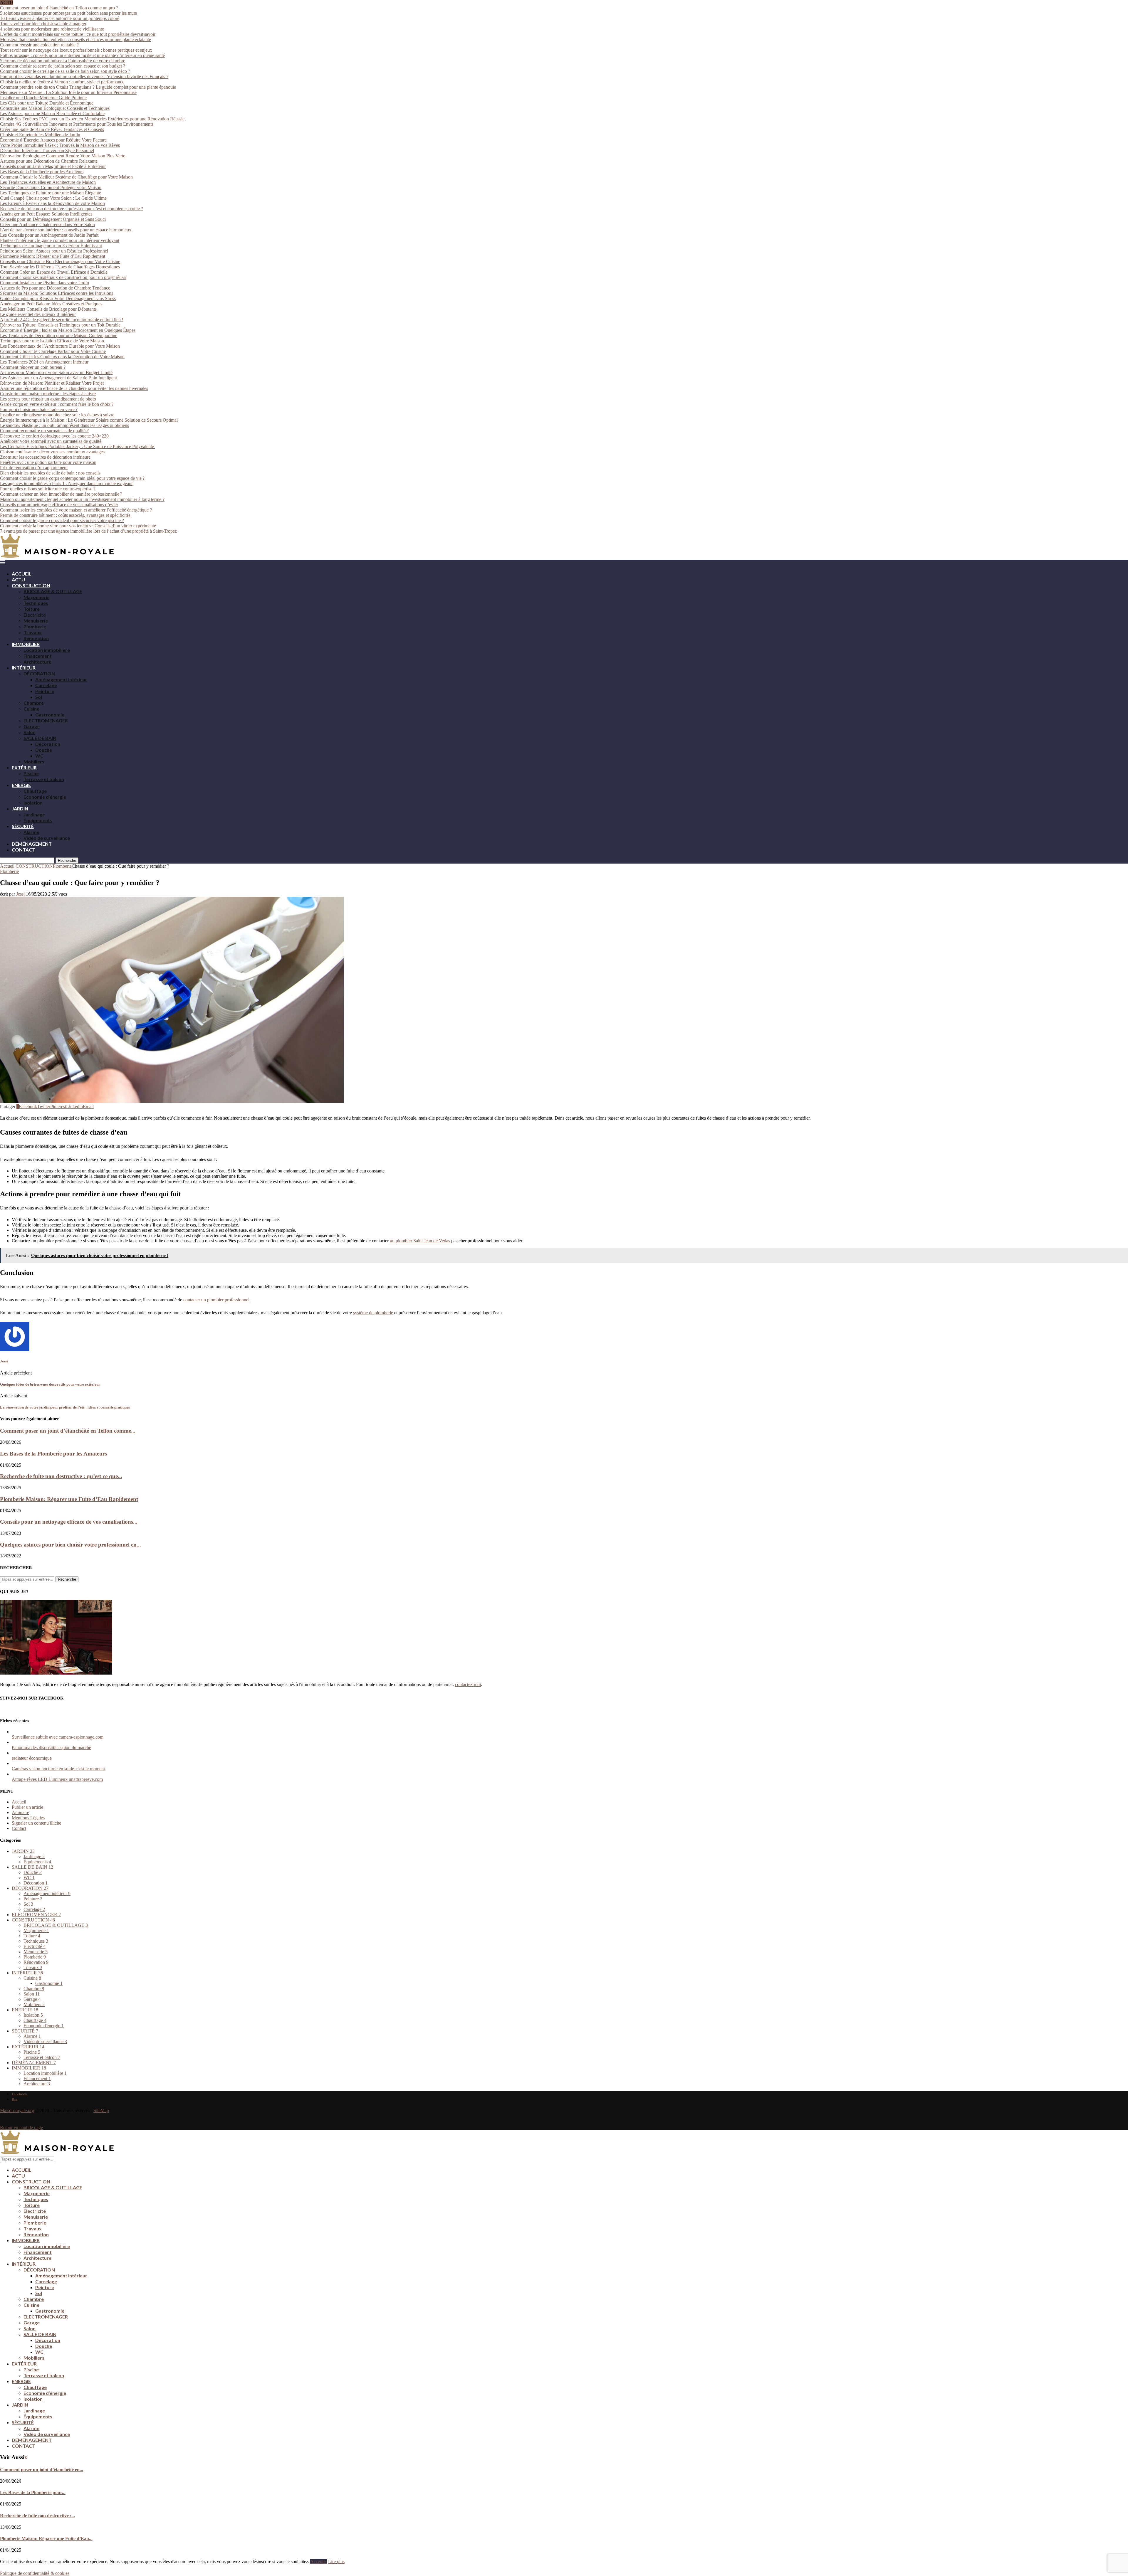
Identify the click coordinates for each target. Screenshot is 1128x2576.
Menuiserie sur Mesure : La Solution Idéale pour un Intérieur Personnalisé (68, 92)
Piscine (31, 773)
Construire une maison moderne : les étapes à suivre (48, 394)
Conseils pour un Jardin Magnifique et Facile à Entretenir (53, 166)
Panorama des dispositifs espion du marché (51, 1748)
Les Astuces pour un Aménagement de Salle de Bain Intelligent (58, 378)
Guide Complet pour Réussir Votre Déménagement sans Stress (58, 298)
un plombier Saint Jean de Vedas (420, 1241)
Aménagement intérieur (61, 679)
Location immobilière (47, 650)
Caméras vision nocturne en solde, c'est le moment (58, 1769)
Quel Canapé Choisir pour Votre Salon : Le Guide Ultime (53, 198)
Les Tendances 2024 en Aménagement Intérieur (44, 362)
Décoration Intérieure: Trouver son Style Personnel (47, 150)
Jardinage (34, 814)
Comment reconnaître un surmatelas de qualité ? (44, 431)
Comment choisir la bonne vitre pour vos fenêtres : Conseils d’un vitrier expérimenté (78, 526)
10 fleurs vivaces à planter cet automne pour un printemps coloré (60, 18)
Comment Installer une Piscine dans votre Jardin (45, 283)
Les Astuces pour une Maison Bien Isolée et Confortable (52, 113)
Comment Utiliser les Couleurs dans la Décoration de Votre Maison (62, 357)
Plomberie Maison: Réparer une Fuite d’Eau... (46, 2539)
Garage (32, 726)
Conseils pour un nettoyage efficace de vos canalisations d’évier (59, 505)
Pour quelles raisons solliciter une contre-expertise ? (48, 489)
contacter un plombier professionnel (216, 1300)
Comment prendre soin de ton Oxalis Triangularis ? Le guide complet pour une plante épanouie (88, 87)
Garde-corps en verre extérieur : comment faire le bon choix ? (57, 404)
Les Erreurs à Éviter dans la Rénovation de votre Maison (52, 203)
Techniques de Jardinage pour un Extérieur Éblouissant (51, 246)
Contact (19, 1828)
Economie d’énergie (45, 797)
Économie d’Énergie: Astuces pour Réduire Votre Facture (53, 140)
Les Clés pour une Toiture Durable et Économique (47, 103)
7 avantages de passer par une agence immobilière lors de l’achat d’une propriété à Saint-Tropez (88, 531)
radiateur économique (32, 1758)
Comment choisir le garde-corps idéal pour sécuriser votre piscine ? (62, 520)
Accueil (7, 866)
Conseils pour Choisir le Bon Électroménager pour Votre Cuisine (60, 261)
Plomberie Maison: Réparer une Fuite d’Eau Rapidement (53, 256)
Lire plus (336, 2561)
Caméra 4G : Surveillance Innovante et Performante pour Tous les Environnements (77, 124)
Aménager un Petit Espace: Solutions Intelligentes (46, 214)
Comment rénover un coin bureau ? (33, 367)
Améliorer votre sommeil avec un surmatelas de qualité (51, 441)
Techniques (36, 603)
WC (39, 756)
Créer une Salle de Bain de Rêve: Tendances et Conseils (52, 129)
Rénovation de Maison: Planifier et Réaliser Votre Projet (52, 383)
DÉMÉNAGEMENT (32, 844)
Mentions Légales (28, 1818)
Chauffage (35, 791)
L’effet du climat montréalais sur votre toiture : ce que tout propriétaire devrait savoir (78, 34)
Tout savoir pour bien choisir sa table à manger (43, 24)
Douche (44, 750)
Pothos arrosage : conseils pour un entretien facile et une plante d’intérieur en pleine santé (82, 55)
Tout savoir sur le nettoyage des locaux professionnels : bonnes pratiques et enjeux (76, 50)
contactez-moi (468, 1684)
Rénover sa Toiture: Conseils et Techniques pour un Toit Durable (60, 325)
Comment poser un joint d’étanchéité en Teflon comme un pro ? (59, 8)
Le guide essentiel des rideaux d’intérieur (38, 314)
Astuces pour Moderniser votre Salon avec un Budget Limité (56, 372)
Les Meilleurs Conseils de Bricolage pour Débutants (48, 309)
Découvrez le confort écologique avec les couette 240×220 (54, 436)
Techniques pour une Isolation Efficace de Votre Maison (52, 341)
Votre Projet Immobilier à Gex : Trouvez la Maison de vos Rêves (60, 145)
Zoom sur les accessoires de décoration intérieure (45, 457)
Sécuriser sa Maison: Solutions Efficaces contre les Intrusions (57, 293)
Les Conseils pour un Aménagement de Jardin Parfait (49, 235)
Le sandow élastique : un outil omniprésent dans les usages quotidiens (64, 425)
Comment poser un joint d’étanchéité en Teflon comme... (68, 1431)
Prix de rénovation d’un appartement (34, 468)
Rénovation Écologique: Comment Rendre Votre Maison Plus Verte (63, 156)
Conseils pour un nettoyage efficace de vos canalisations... (69, 1522)
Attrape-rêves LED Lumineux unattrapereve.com (57, 1779)
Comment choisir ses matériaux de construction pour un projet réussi (63, 277)
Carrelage (46, 685)
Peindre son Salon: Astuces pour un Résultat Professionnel (54, 251)
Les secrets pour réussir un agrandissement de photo (48, 399)
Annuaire (20, 1812)
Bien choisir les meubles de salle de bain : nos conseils (50, 473)
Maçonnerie (37, 597)
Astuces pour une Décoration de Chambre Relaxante (49, 161)
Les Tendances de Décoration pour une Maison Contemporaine (59, 335)
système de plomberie (373, 1313)
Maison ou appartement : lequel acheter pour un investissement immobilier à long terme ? (82, 499)
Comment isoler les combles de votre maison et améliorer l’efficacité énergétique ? (76, 510)
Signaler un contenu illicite (36, 1823)
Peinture (45, 691)
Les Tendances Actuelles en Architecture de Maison (48, 182)
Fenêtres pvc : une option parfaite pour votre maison (48, 462)
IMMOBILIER (26, 644)
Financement (38, 656)
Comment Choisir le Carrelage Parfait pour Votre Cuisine (53, 351)
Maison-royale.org (17, 2110)
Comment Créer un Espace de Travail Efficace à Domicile (54, 272)
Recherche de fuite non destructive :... (37, 2516)
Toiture (32, 609)
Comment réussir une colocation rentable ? (39, 45)
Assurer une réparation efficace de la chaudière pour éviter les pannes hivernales (74, 388)
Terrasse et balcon (44, 779)
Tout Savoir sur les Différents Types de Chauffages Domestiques (60, 267)
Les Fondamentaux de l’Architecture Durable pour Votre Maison (60, 346)
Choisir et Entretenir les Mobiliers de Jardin (40, 135)
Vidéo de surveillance (47, 838)
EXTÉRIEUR (24, 767)
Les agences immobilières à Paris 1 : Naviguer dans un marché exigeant (66, 483)
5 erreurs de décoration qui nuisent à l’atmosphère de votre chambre (63, 61)
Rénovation (36, 638)
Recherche (67, 860)
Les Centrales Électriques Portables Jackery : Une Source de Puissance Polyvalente (78, 446)
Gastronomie (50, 715)
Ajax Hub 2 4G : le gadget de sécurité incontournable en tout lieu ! (62, 320)
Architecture (37, 662)
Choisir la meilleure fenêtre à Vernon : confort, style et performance (62, 82)
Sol (39, 697)
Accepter (319, 2561)
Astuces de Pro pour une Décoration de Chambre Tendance (55, 288)
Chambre (34, 703)
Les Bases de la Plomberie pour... (33, 2492)
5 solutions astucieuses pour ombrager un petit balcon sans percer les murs (68, 13)
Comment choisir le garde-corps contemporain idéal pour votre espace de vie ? (72, 478)
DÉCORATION (39, 673)
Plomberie (35, 626)
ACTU (18, 579)
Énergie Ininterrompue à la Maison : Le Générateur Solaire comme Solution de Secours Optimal (89, 420)
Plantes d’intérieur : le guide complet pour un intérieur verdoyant (60, 240)
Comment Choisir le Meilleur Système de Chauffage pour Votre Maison (66, 177)
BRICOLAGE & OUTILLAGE (53, 591)
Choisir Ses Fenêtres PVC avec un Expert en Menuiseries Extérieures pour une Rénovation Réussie (92, 119)
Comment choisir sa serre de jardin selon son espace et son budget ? (63, 66)
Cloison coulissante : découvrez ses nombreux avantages (52, 452)
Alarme (31, 832)
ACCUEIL (22, 574)
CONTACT (23, 850)
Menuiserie (36, 621)
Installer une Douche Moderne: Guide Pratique (43, 98)
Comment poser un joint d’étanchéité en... (42, 2470)
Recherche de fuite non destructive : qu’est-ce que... (61, 1476)
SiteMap (101, 2110)
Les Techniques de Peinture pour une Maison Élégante (51, 193)
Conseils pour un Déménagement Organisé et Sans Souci (53, 219)
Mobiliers (34, 762)
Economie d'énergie (44, 2026)
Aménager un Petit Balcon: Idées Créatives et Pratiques (51, 304)
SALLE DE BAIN (40, 738)
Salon (30, 732)
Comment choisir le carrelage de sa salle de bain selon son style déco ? (65, 71)
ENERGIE (21, 785)
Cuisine (31, 709)
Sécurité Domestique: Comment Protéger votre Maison (51, 187)
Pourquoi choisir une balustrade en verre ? (39, 409)
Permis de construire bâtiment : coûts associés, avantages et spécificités (65, 515)
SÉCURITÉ (23, 826)
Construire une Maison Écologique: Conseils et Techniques (55, 108)
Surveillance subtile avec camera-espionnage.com (58, 1737)
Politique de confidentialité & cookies (35, 2573)
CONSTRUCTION (31, 585)
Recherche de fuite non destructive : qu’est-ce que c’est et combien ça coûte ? (72, 209)
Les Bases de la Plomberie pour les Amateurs (42, 172)
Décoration (48, 744)
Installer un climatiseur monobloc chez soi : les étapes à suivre (57, 415)
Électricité (35, 615)
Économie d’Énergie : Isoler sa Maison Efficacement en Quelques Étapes (68, 330)
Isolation (33, 803)
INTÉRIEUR (24, 668)
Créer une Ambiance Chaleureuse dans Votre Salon (47, 224)
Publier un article (27, 1807)
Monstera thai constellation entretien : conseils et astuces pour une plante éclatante (75, 39)
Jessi (20, 894)
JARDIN (20, 809)
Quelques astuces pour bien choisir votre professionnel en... (70, 1545)
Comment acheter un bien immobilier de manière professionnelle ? (61, 494)
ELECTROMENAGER (46, 720)
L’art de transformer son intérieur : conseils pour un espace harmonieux (66, 230)
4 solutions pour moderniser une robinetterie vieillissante (52, 29)
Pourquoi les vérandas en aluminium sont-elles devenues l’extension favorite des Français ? (84, 76)
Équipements (38, 820)
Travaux (33, 632)
